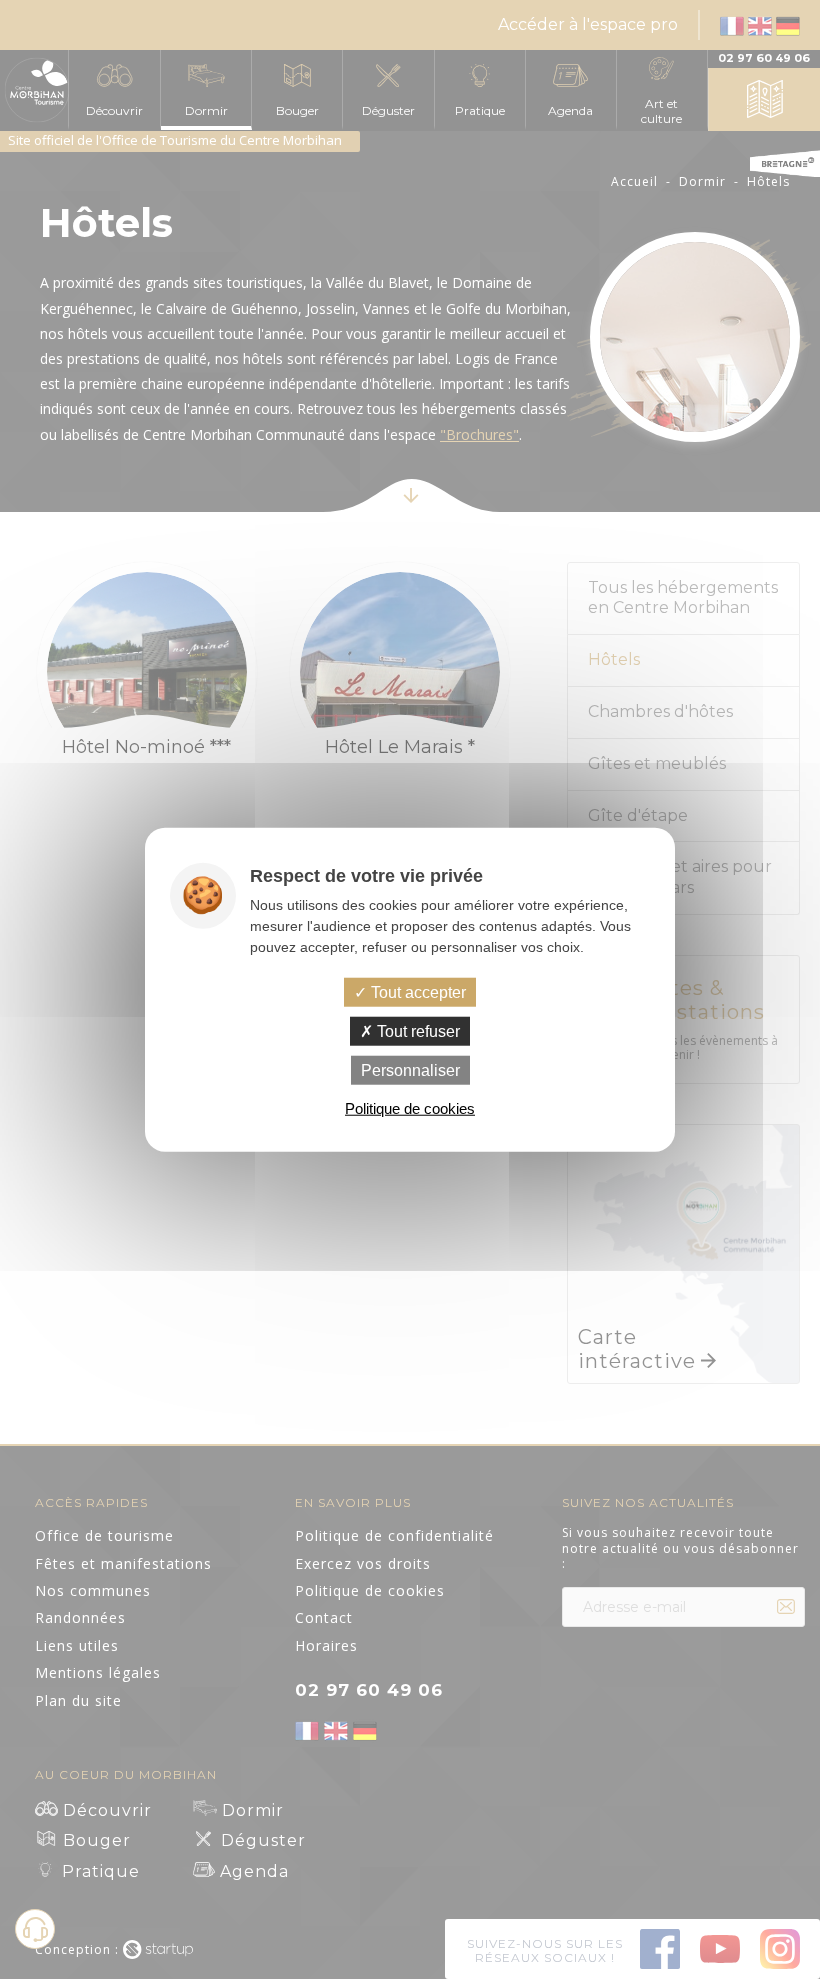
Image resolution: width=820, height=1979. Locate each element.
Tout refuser (416, 1030)
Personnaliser (410, 1070)
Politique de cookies (410, 1108)
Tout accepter (416, 991)
